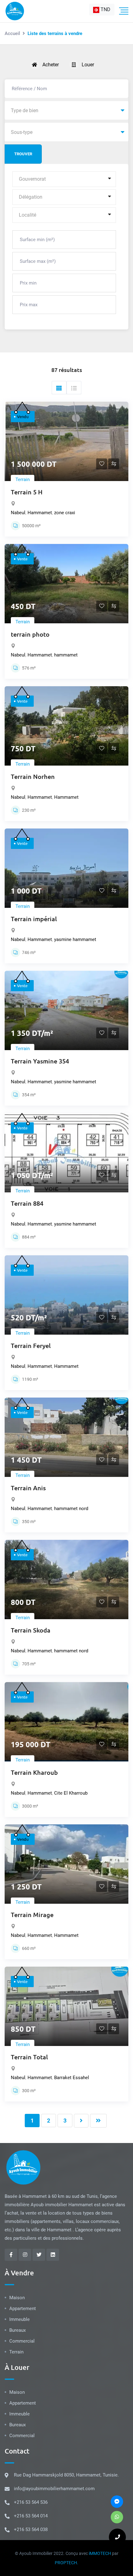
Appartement (23, 2309)
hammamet (66, 655)
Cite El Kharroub (71, 1793)
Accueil (12, 33)
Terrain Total (29, 2057)
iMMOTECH (100, 2553)
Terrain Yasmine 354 (40, 1061)
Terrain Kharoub (34, 1772)
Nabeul (18, 513)
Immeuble (19, 2319)
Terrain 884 (27, 1203)
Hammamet (40, 513)
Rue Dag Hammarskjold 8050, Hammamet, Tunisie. (66, 2475)
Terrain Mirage (32, 1915)
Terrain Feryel (31, 1345)
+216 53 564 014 (31, 2516)
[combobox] (102, 10)
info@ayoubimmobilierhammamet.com (54, 2489)
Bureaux (17, 2330)
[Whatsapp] (117, 2517)
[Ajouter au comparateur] (114, 464)
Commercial (22, 2341)
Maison (17, 2298)
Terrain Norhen (33, 776)
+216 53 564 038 (31, 2530)
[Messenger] (117, 2502)
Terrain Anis (28, 1488)
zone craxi (65, 513)
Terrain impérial (34, 919)
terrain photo (30, 634)
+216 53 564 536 (31, 2502)
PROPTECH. (66, 2563)
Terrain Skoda (31, 1630)
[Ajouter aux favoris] (102, 465)
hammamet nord (71, 1509)
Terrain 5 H (27, 492)
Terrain (23, 479)
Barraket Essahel (72, 2078)
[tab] (59, 388)
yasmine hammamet (75, 939)
